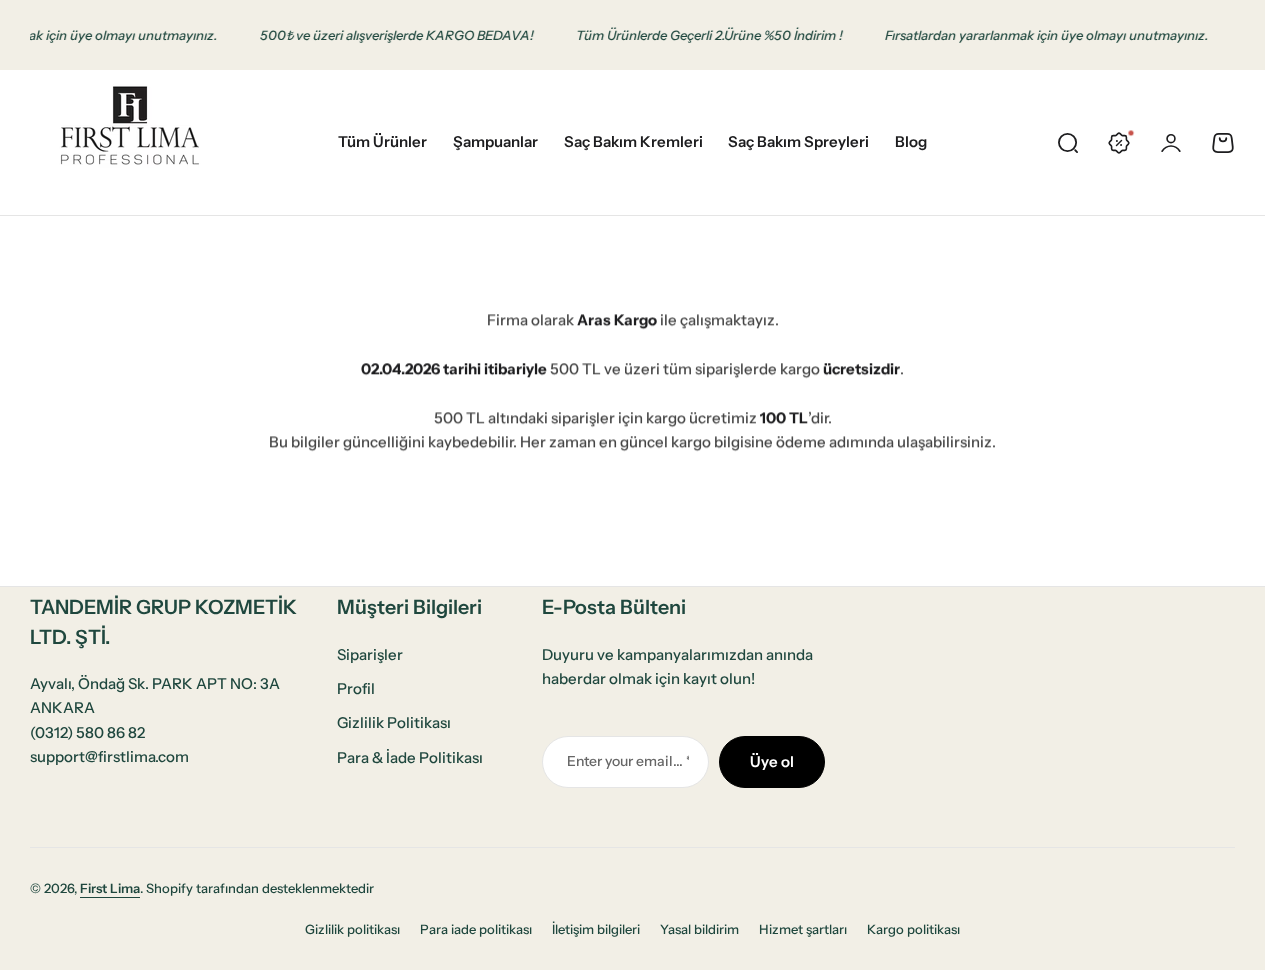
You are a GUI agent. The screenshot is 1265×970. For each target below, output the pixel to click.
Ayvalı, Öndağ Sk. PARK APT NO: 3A (155, 683)
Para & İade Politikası (410, 757)
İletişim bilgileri (596, 929)
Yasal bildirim (699, 929)
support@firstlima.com (109, 756)
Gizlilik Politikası (394, 722)
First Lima (110, 888)
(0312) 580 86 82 (87, 732)
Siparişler (370, 654)
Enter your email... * (628, 761)
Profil (356, 688)
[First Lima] (130, 142)
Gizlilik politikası (352, 929)
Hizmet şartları (803, 929)
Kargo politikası (913, 929)
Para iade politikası (476, 929)
